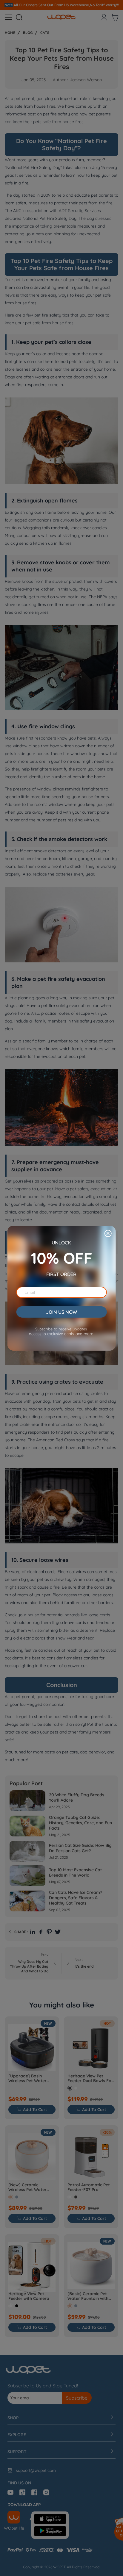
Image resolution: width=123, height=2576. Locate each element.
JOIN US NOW (61, 1312)
